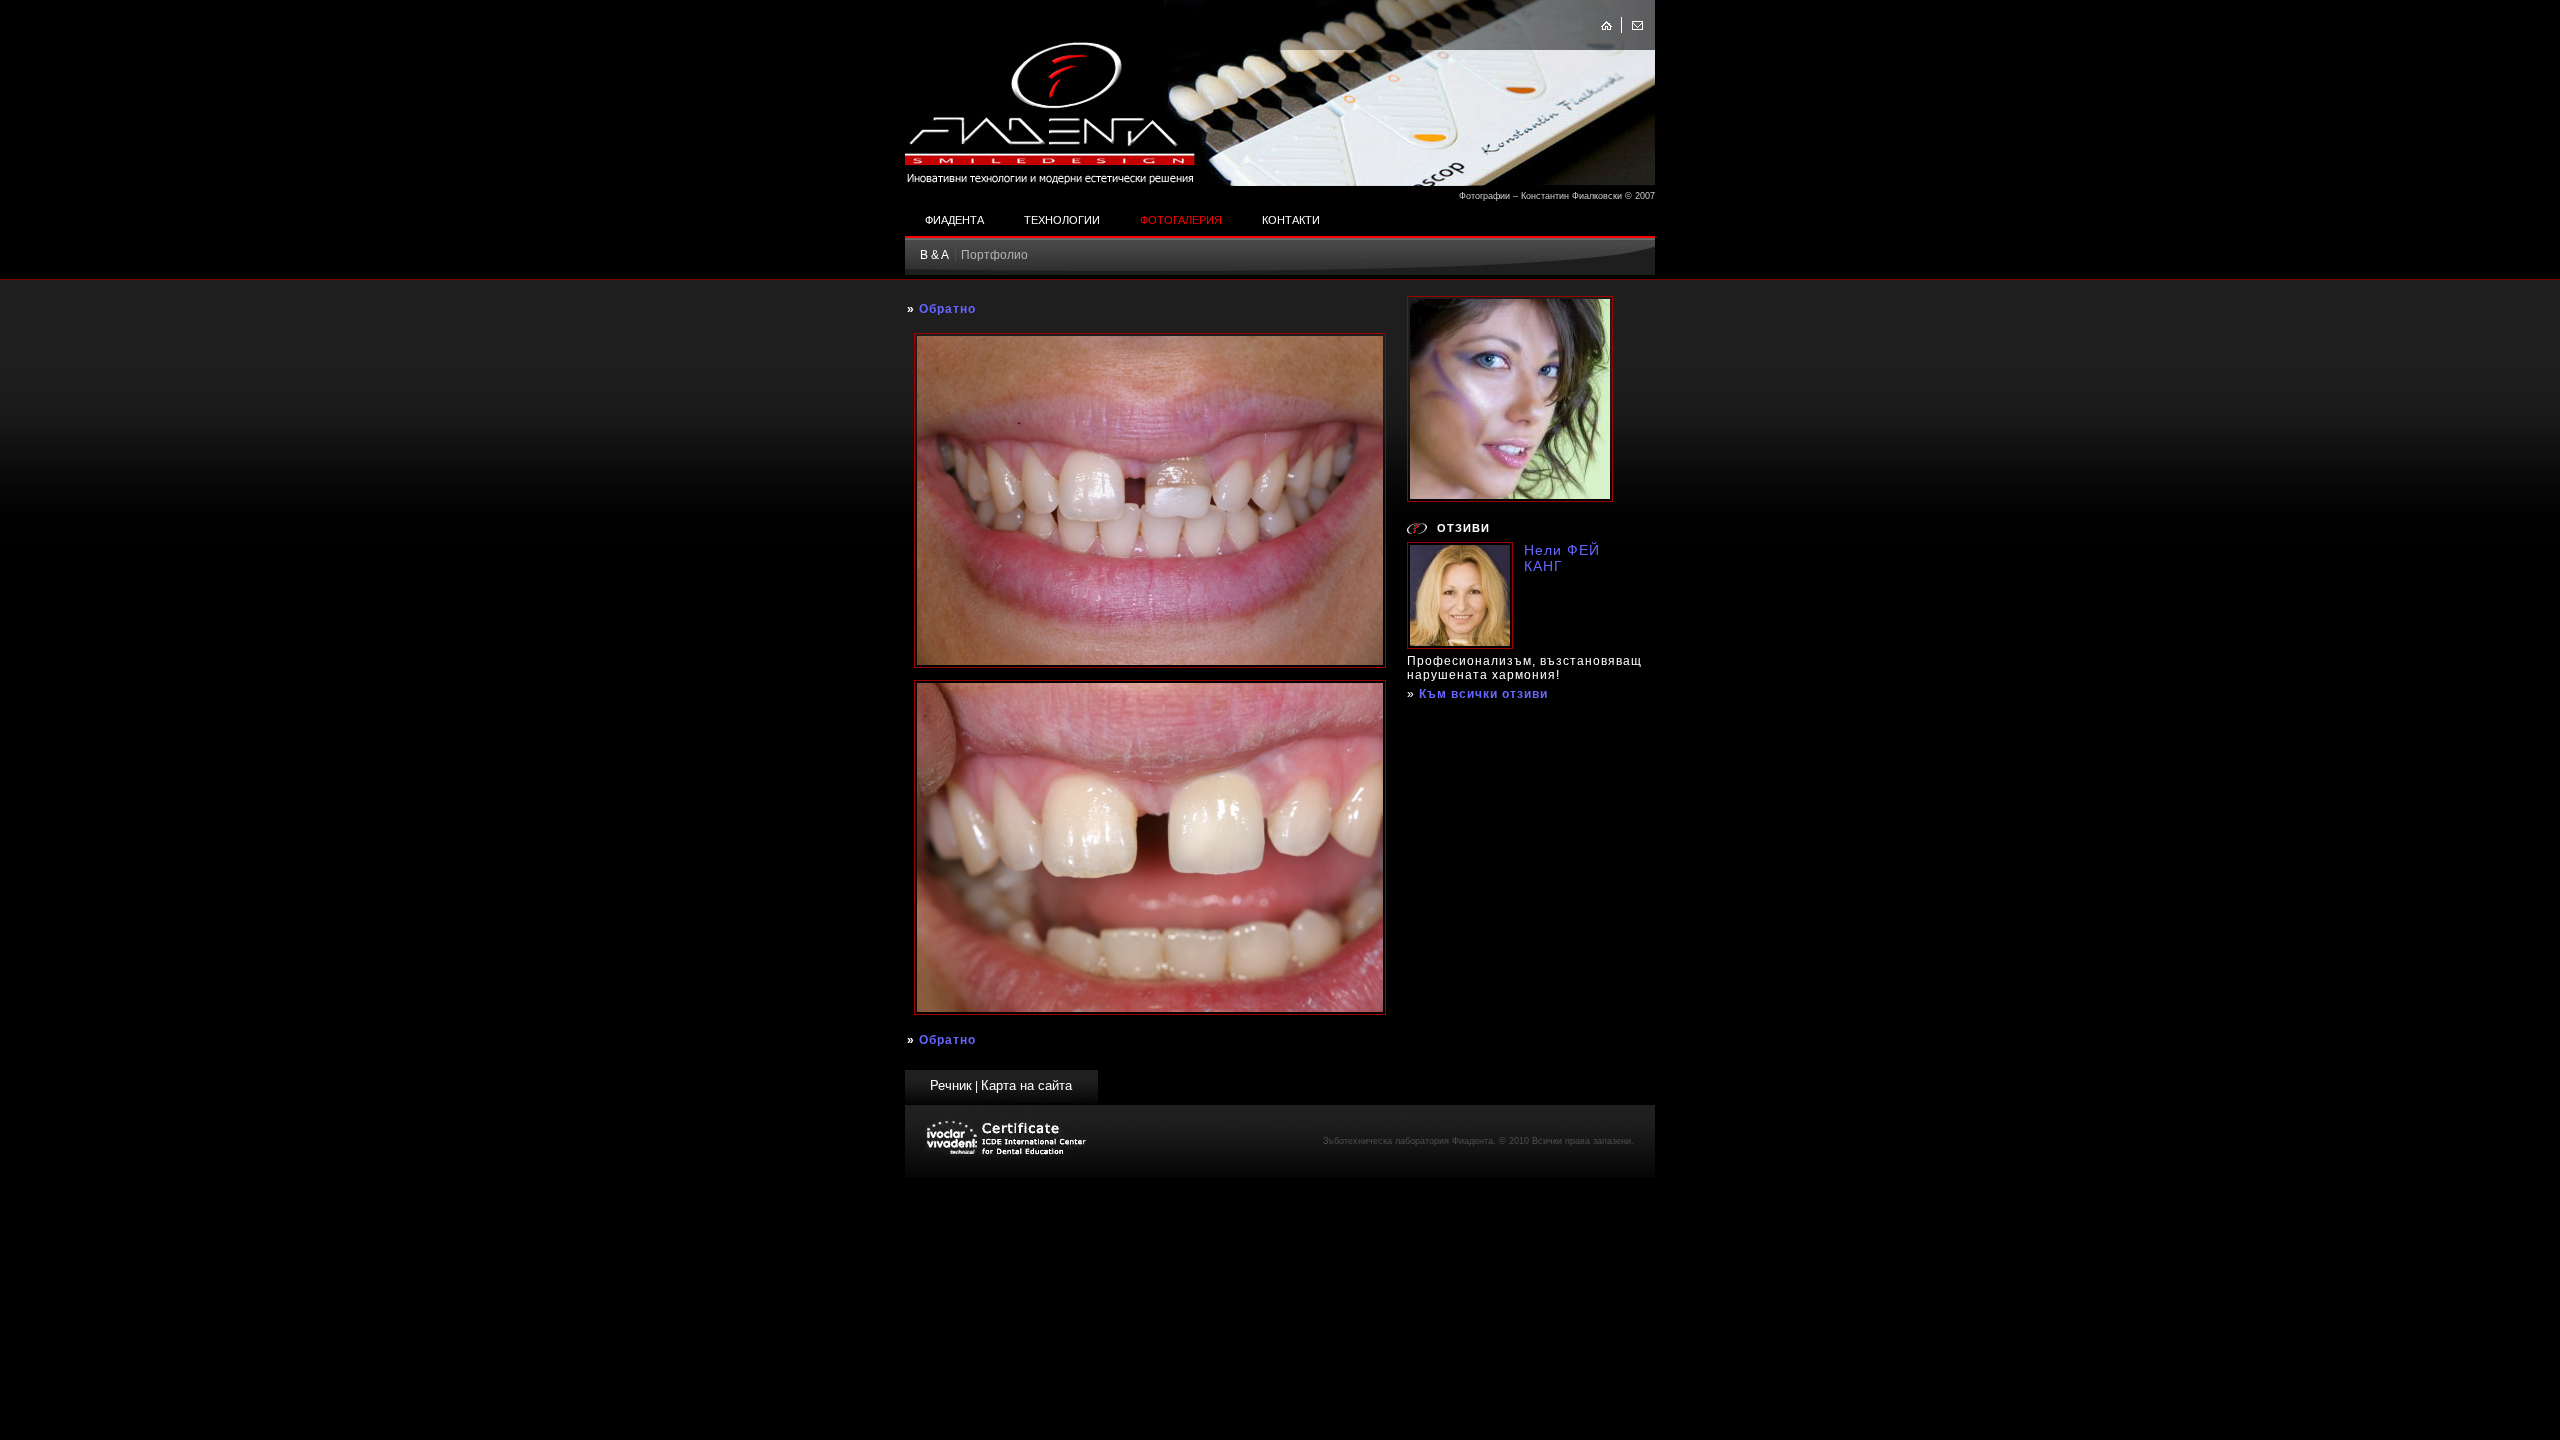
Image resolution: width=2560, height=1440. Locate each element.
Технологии (1062, 220)
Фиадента (954, 220)
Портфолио (994, 255)
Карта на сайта (1026, 1085)
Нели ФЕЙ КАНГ (1562, 558)
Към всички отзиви (1483, 694)
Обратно (947, 309)
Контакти (1291, 220)
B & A (934, 255)
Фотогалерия (1181, 220)
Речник (951, 1085)
